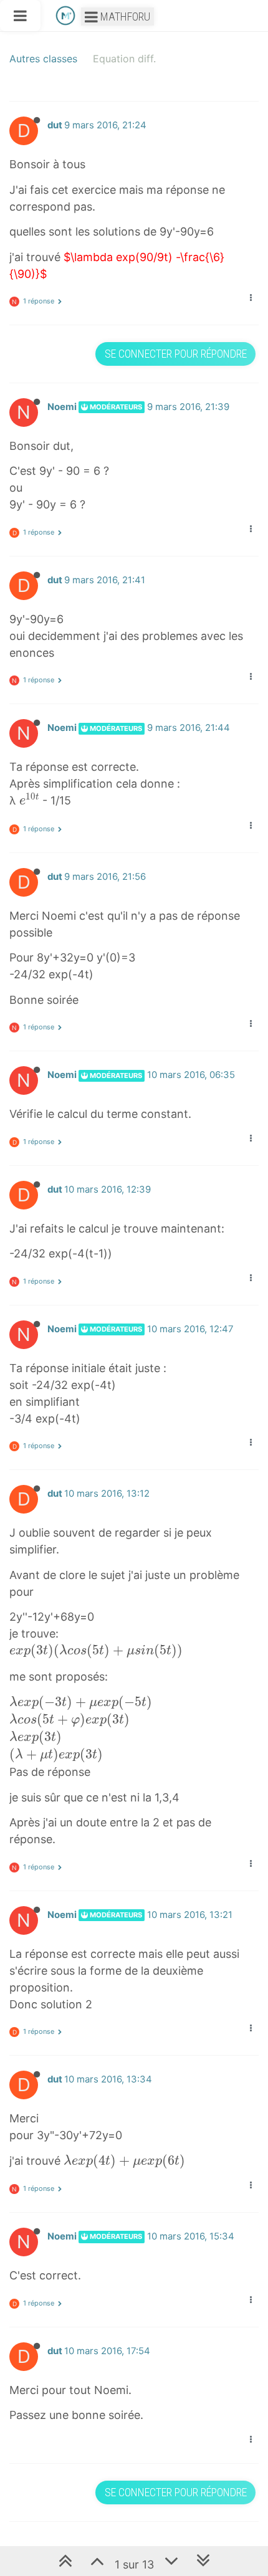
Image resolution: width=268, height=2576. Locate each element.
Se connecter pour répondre (176, 354)
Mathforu (124, 17)
